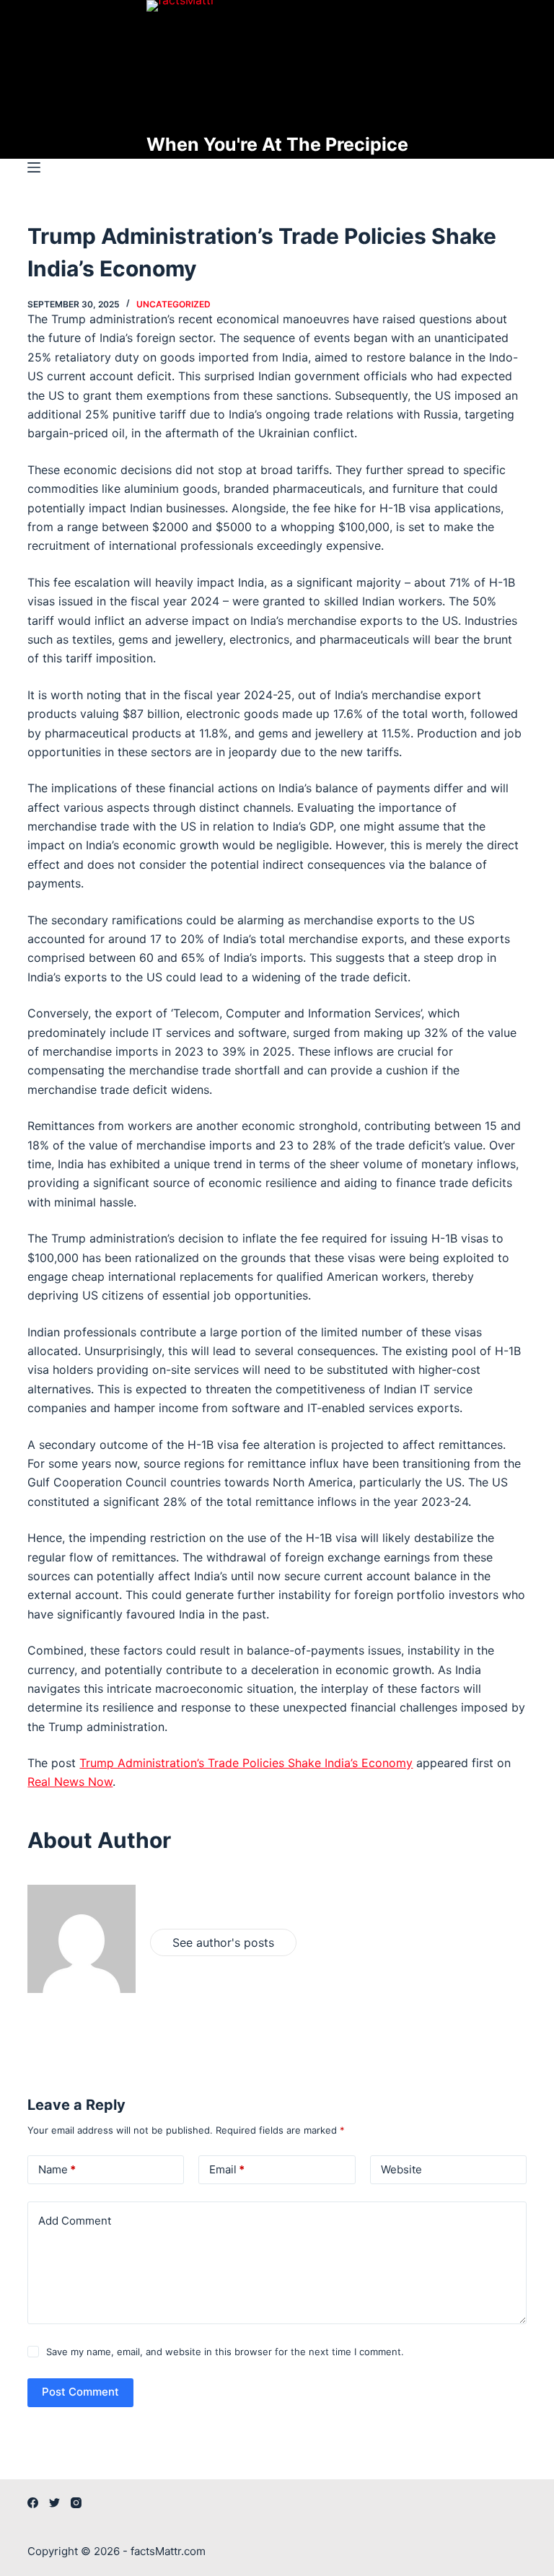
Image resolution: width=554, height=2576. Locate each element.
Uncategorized (173, 304)
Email (227, 2169)
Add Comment (75, 2221)
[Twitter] (54, 2503)
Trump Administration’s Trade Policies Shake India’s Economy (246, 1763)
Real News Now (70, 1782)
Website (401, 2169)
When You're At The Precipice (277, 144)
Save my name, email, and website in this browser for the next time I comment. (225, 2352)
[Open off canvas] (34, 167)
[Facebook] (33, 2503)
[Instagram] (76, 2503)
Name (57, 2169)
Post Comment (80, 2392)
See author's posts (223, 1942)
